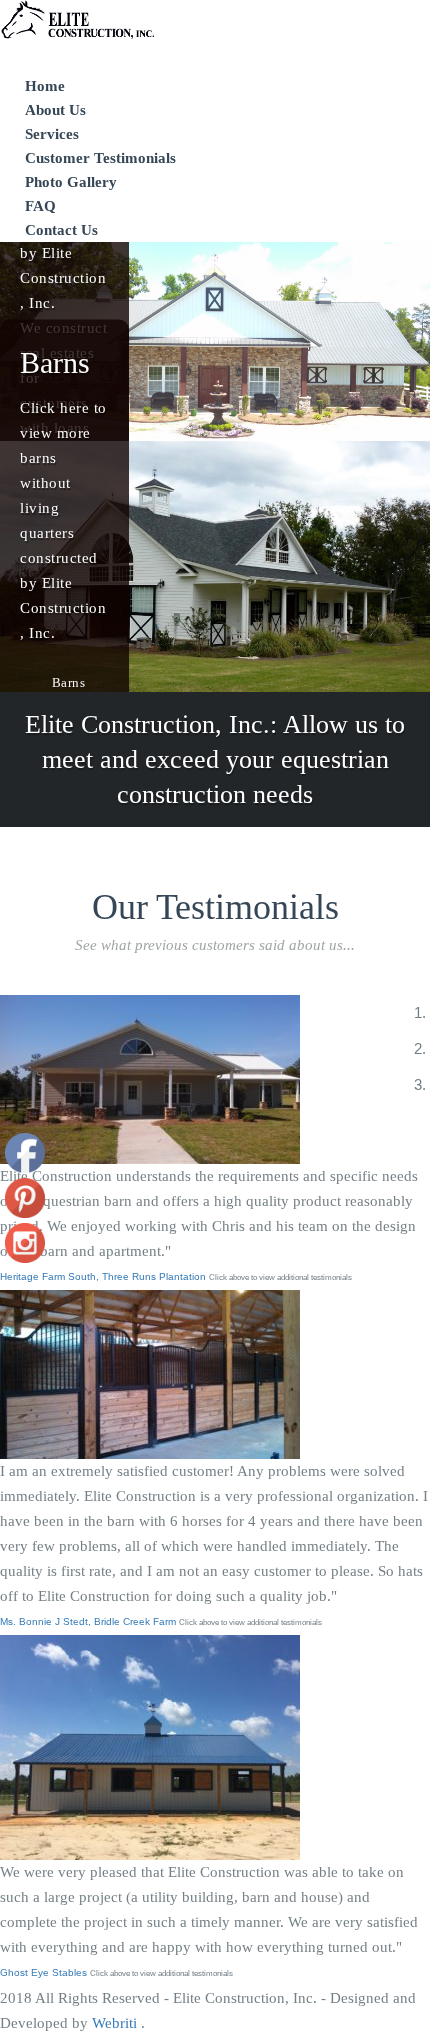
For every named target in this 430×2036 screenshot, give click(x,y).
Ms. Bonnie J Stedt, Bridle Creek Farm (89, 1621)
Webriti (116, 2023)
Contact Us (61, 230)
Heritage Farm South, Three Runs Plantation (104, 1276)
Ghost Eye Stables (45, 1972)
